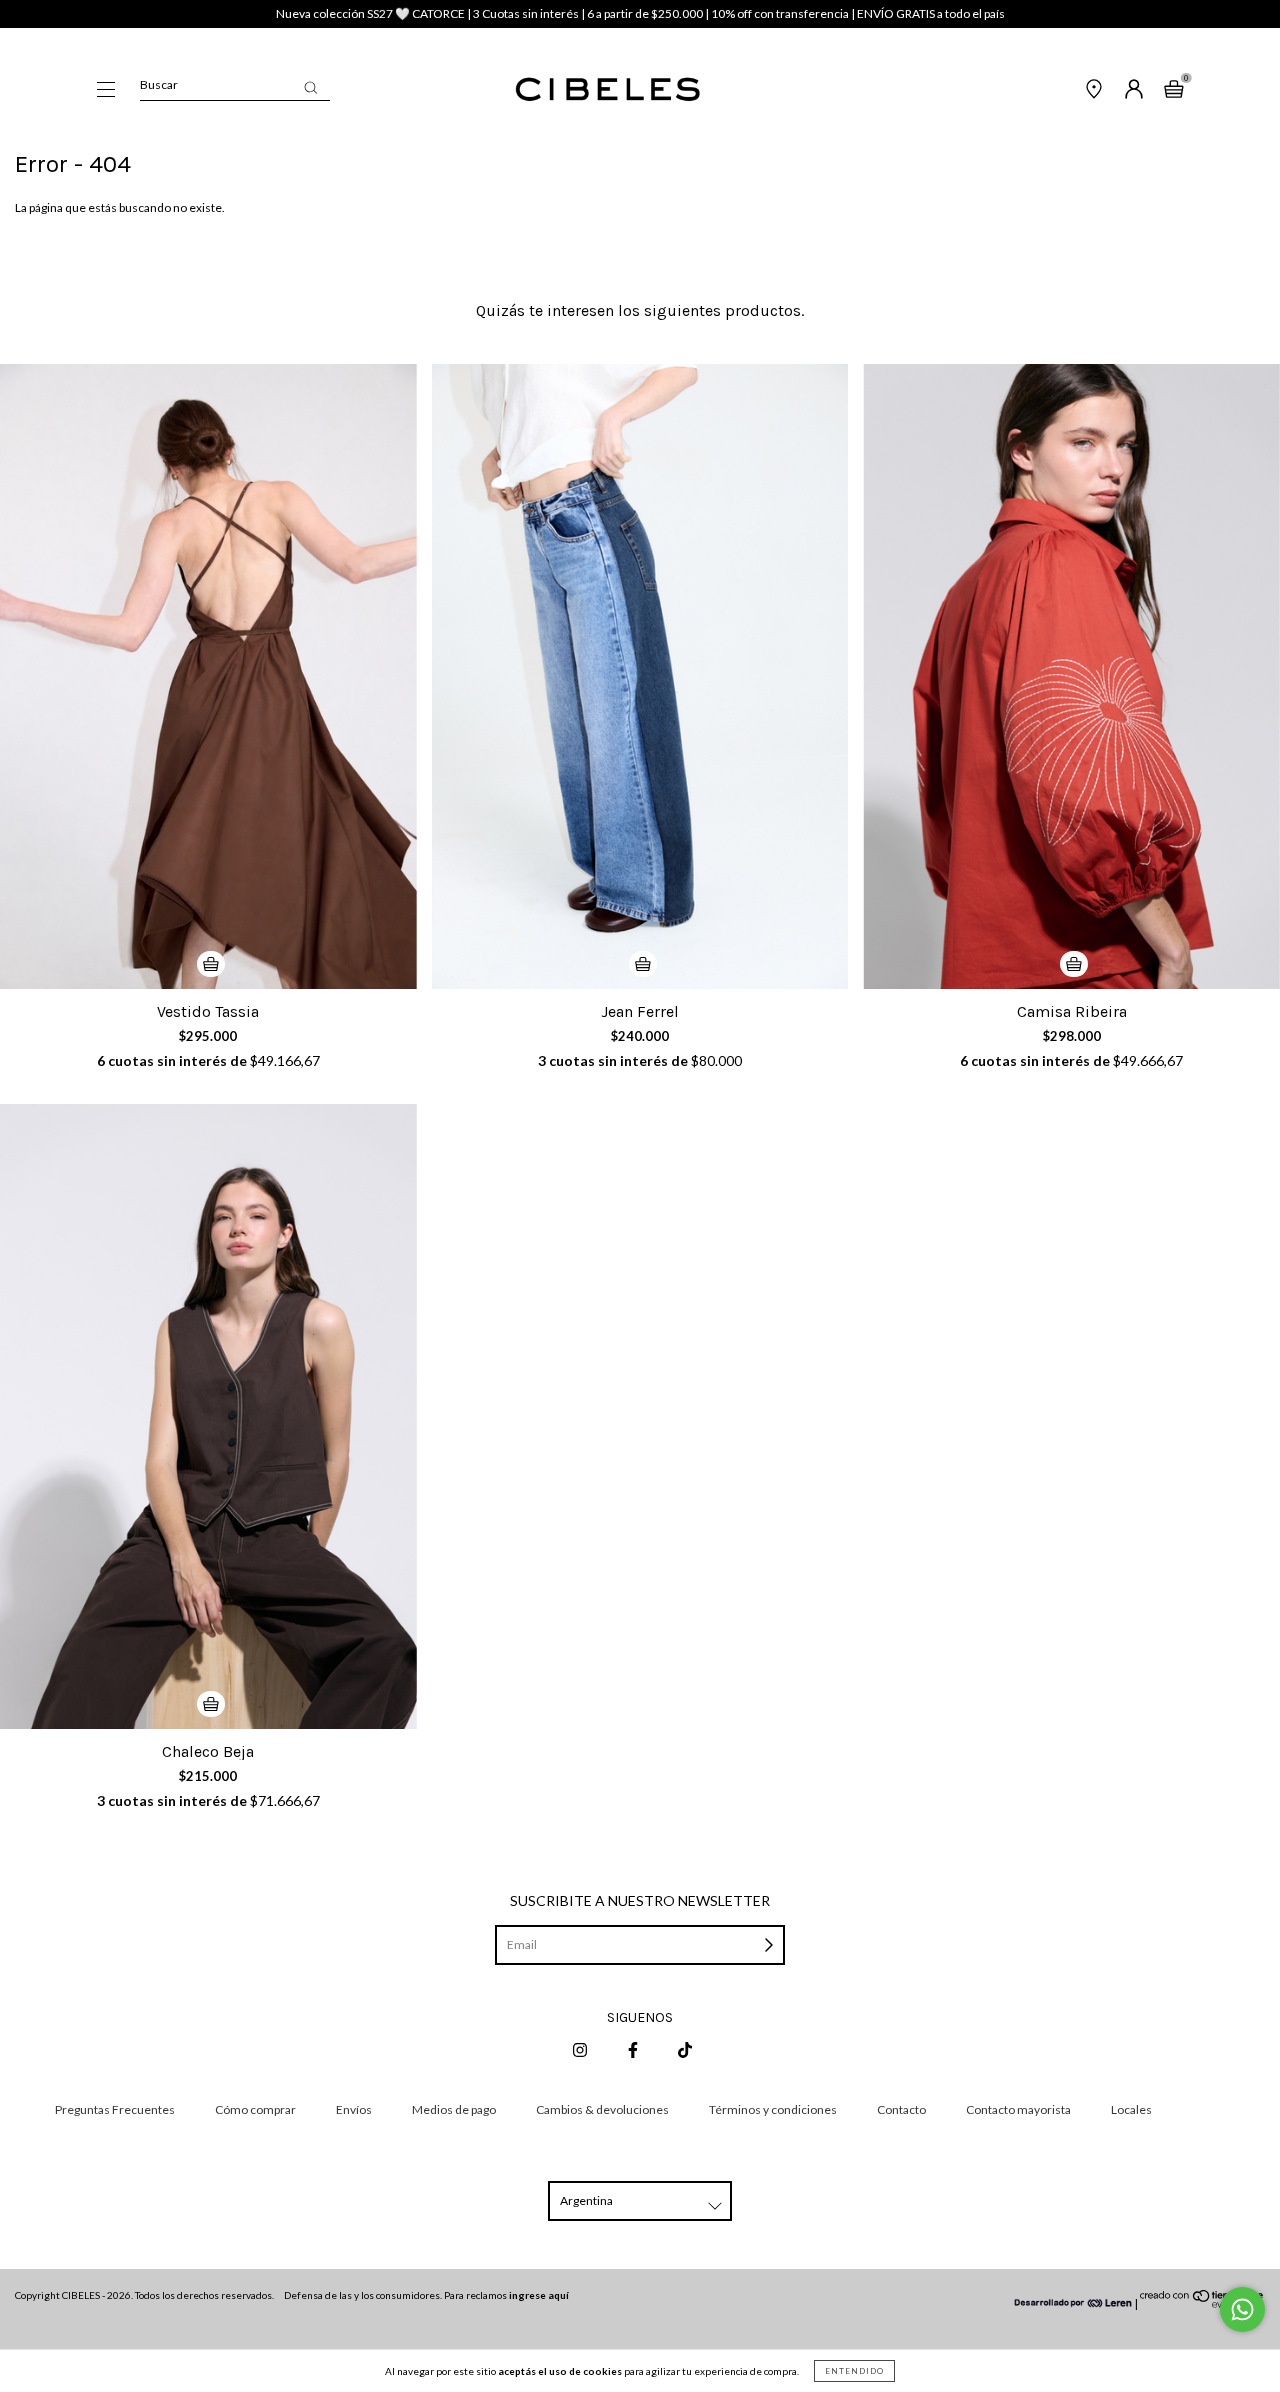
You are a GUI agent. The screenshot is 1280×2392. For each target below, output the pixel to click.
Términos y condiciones (773, 2109)
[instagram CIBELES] (581, 2049)
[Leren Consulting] (1074, 2303)
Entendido (854, 2371)
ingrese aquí (539, 2295)
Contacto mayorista (1018, 2109)
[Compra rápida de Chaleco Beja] (211, 1704)
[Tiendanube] (1202, 2303)
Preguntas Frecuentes (115, 2109)
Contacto (901, 2109)
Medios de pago (454, 2109)
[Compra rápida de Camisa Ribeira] (1074, 964)
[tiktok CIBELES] (685, 2049)
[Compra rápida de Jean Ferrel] (643, 964)
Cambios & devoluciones (602, 2109)
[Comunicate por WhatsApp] (1242, 2309)
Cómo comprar (255, 2109)
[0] (1174, 91)
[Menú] (106, 91)
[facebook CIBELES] (634, 2049)
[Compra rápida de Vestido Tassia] (211, 964)
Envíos (354, 2109)
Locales (1131, 2109)
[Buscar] (310, 87)
